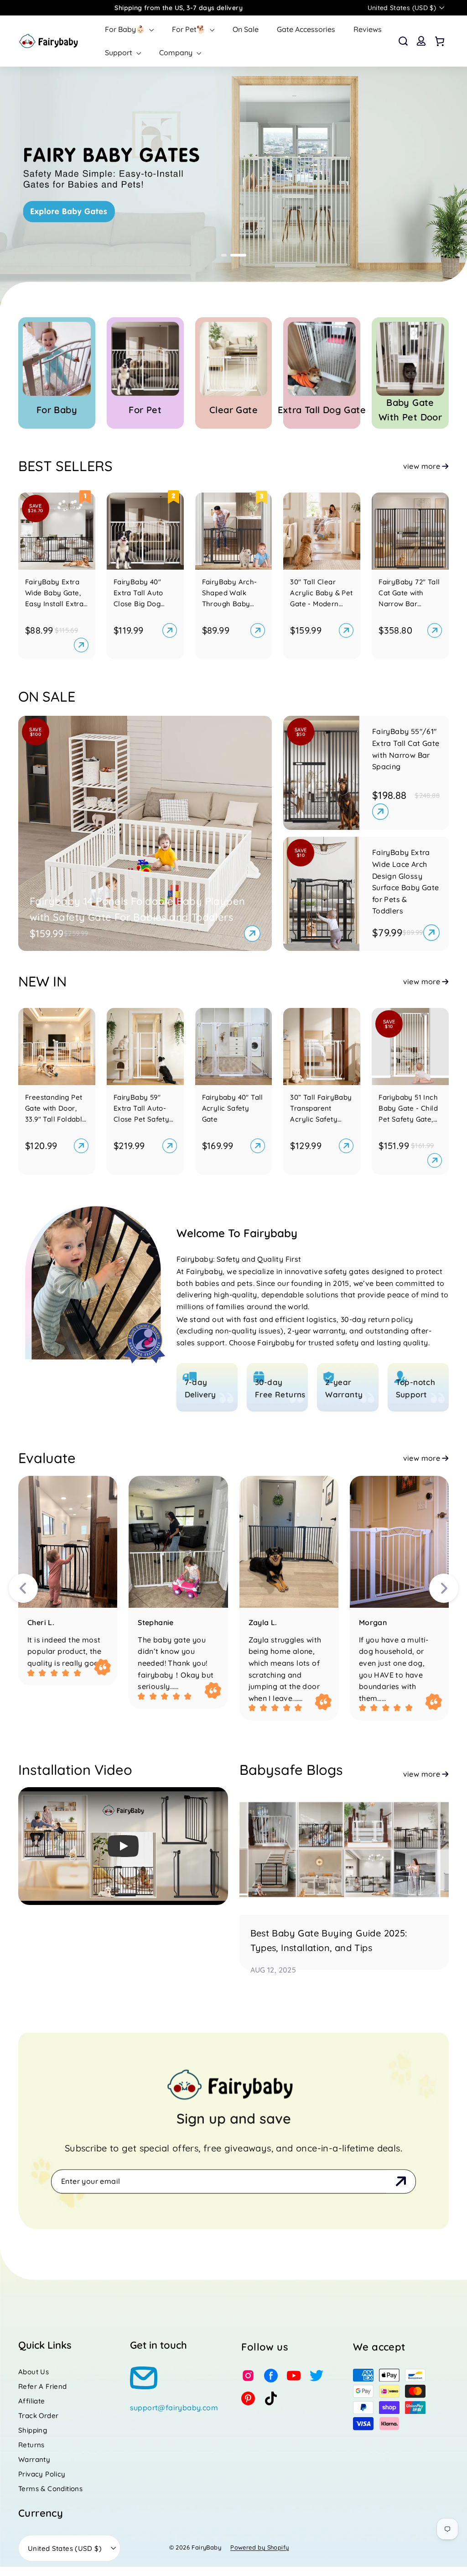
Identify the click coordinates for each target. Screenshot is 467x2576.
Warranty (34, 2459)
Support (119, 52)
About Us (34, 2372)
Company (177, 52)
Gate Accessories (306, 29)
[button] (229, 255)
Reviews (368, 29)
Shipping (33, 2430)
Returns (31, 2445)
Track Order (38, 2416)
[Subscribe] (401, 2182)
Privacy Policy (42, 2474)
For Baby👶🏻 (126, 29)
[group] (233, 189)
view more (422, 466)
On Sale (246, 29)
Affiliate (32, 2401)
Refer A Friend (43, 2386)
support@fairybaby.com (174, 2408)
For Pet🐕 (190, 29)
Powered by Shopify (259, 2547)
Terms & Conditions (50, 2489)
